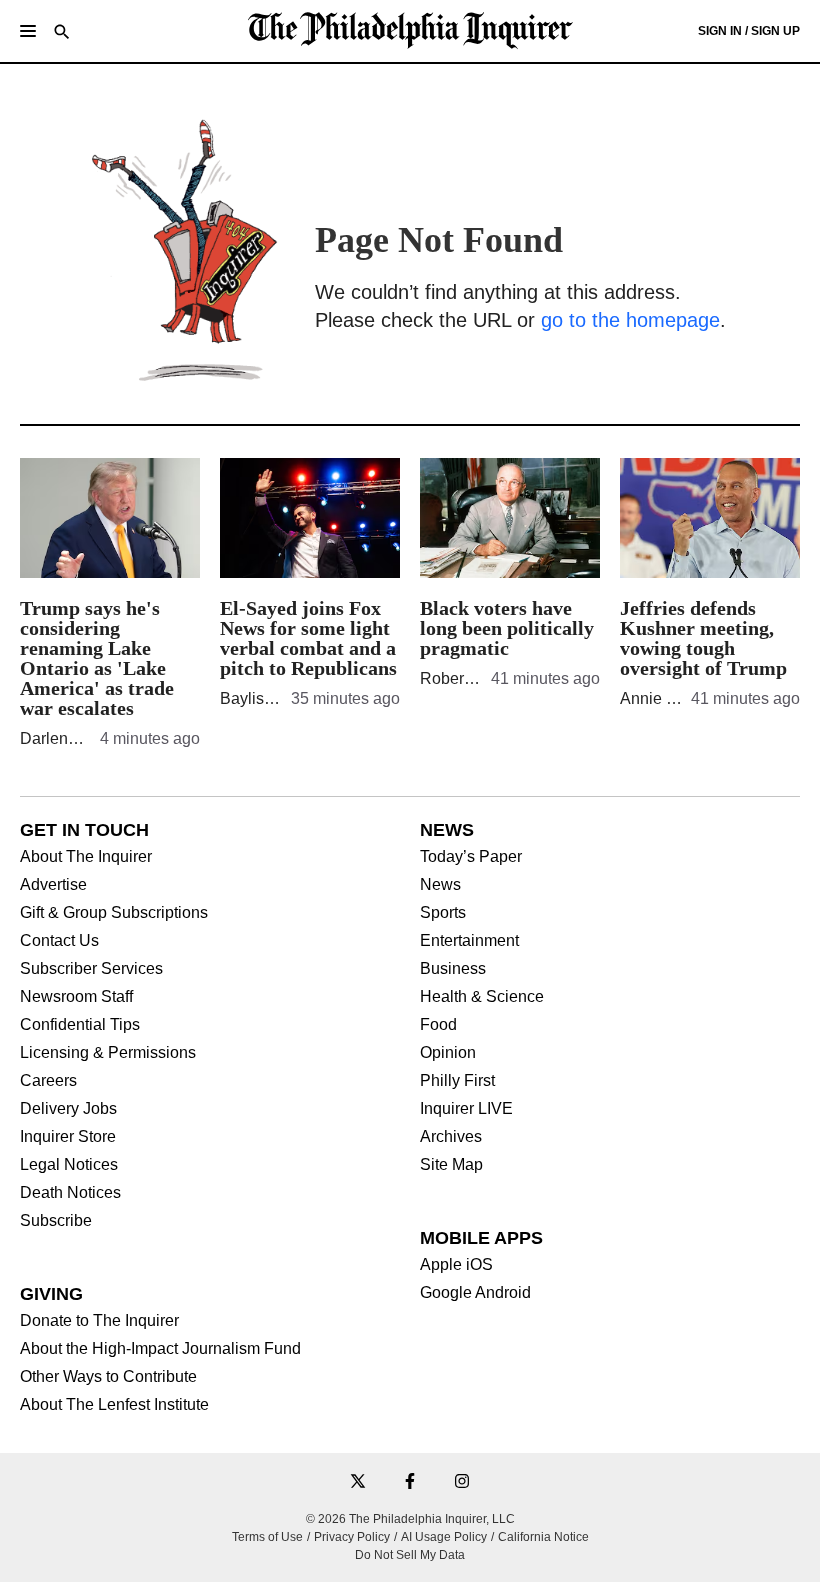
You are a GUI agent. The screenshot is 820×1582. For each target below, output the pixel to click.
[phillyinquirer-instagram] (462, 1482)
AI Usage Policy (444, 1537)
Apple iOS (456, 1265)
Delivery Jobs (68, 1109)
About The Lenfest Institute (114, 1405)
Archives (451, 1137)
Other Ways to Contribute (108, 1377)
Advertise (53, 885)
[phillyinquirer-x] (358, 1482)
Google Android (475, 1293)
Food (438, 1025)
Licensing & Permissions (108, 1053)
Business (453, 969)
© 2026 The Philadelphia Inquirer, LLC (410, 1519)
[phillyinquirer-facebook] (410, 1482)
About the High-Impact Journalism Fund (160, 1349)
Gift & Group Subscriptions (114, 913)
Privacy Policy (352, 1537)
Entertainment (469, 941)
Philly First (457, 1081)
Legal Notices (69, 1165)
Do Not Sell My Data (410, 1555)
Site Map (451, 1165)
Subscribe (56, 1221)
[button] (28, 31)
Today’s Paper (471, 857)
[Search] (62, 33)
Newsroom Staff (76, 997)
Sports (443, 913)
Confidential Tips (80, 1025)
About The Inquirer (86, 857)
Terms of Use (267, 1537)
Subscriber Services (91, 969)
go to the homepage (630, 320)
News (440, 885)
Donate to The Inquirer (99, 1321)
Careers (48, 1081)
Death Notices (70, 1193)
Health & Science (482, 997)
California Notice (543, 1537)
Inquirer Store (68, 1137)
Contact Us (59, 941)
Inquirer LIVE (466, 1109)
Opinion (448, 1053)
